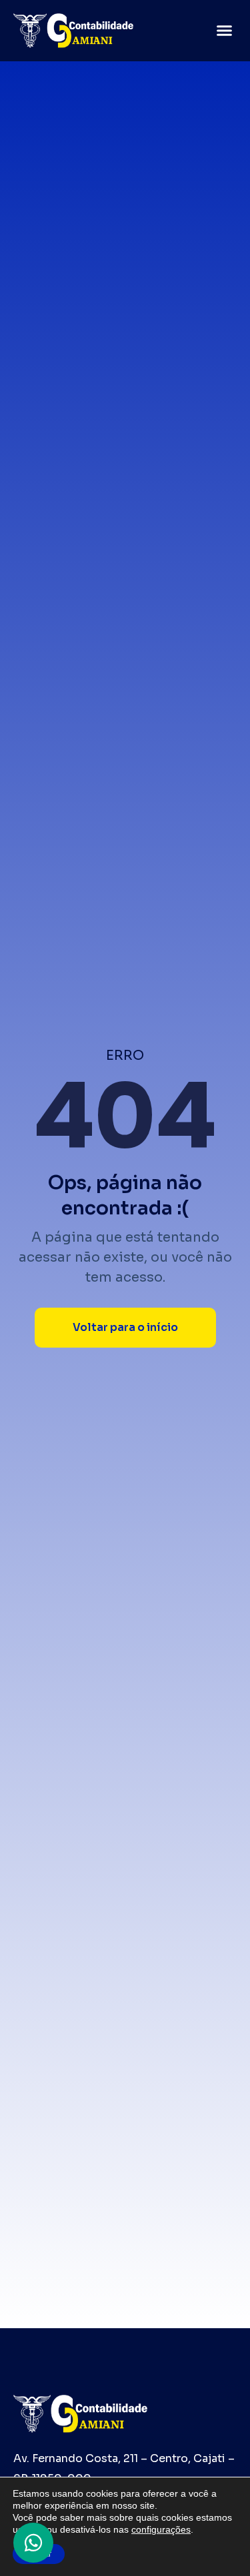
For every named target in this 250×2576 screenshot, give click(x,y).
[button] (225, 31)
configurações (161, 2529)
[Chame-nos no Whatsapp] (33, 2543)
